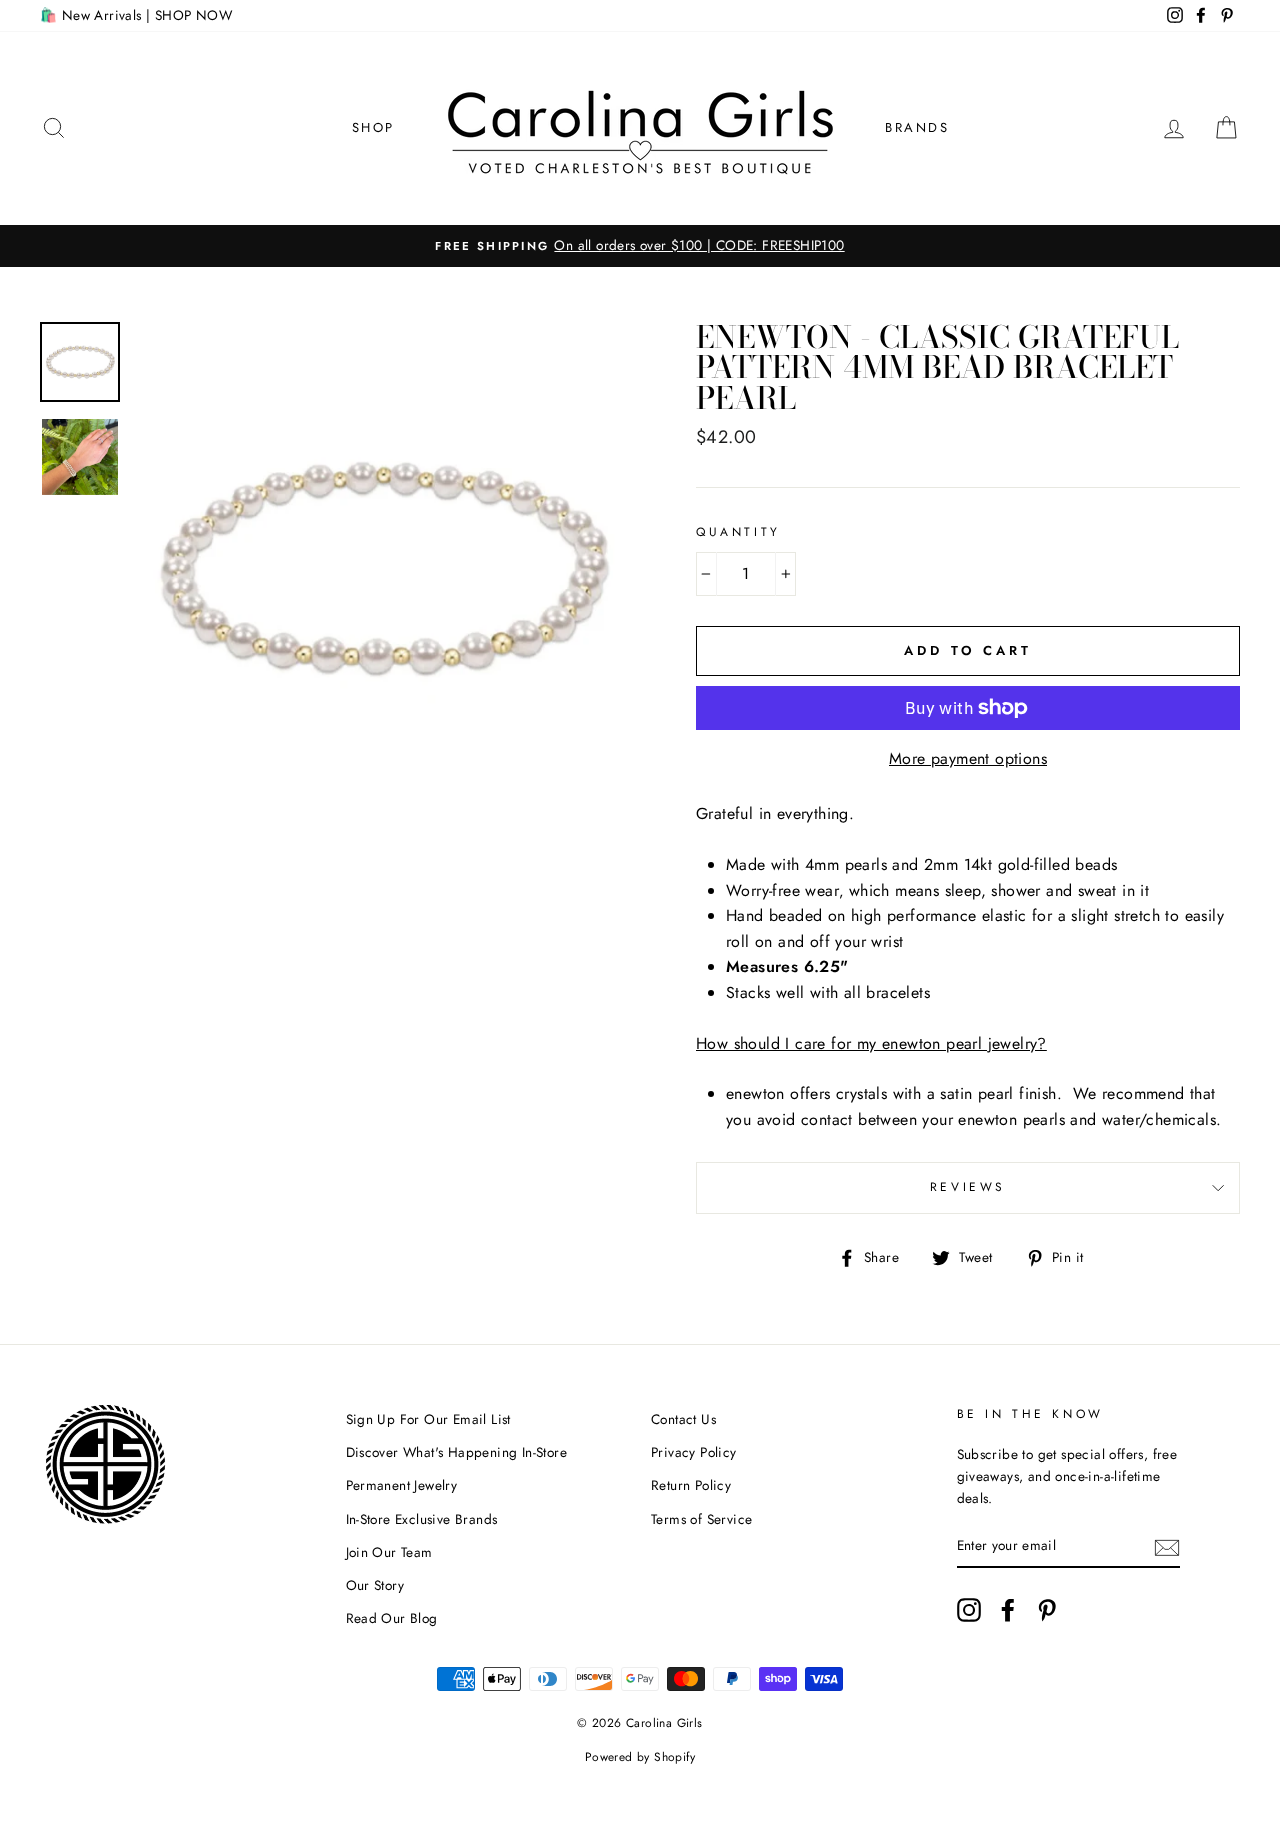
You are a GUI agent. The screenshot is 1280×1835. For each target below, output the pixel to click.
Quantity (738, 532)
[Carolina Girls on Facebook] (1008, 1610)
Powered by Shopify (640, 1757)
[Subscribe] (1167, 1546)
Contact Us (683, 1419)
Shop (373, 127)
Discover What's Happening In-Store (457, 1452)
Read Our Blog (392, 1618)
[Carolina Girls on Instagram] (969, 1610)
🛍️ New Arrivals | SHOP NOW (136, 15)
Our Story (375, 1585)
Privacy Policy (694, 1452)
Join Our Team (389, 1552)
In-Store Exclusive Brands (422, 1519)
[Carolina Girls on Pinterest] (1047, 1610)
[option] (640, 246)
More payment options (968, 758)
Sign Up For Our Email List (428, 1419)
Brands (917, 127)
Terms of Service (701, 1519)
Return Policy (691, 1485)
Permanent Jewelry (402, 1485)
